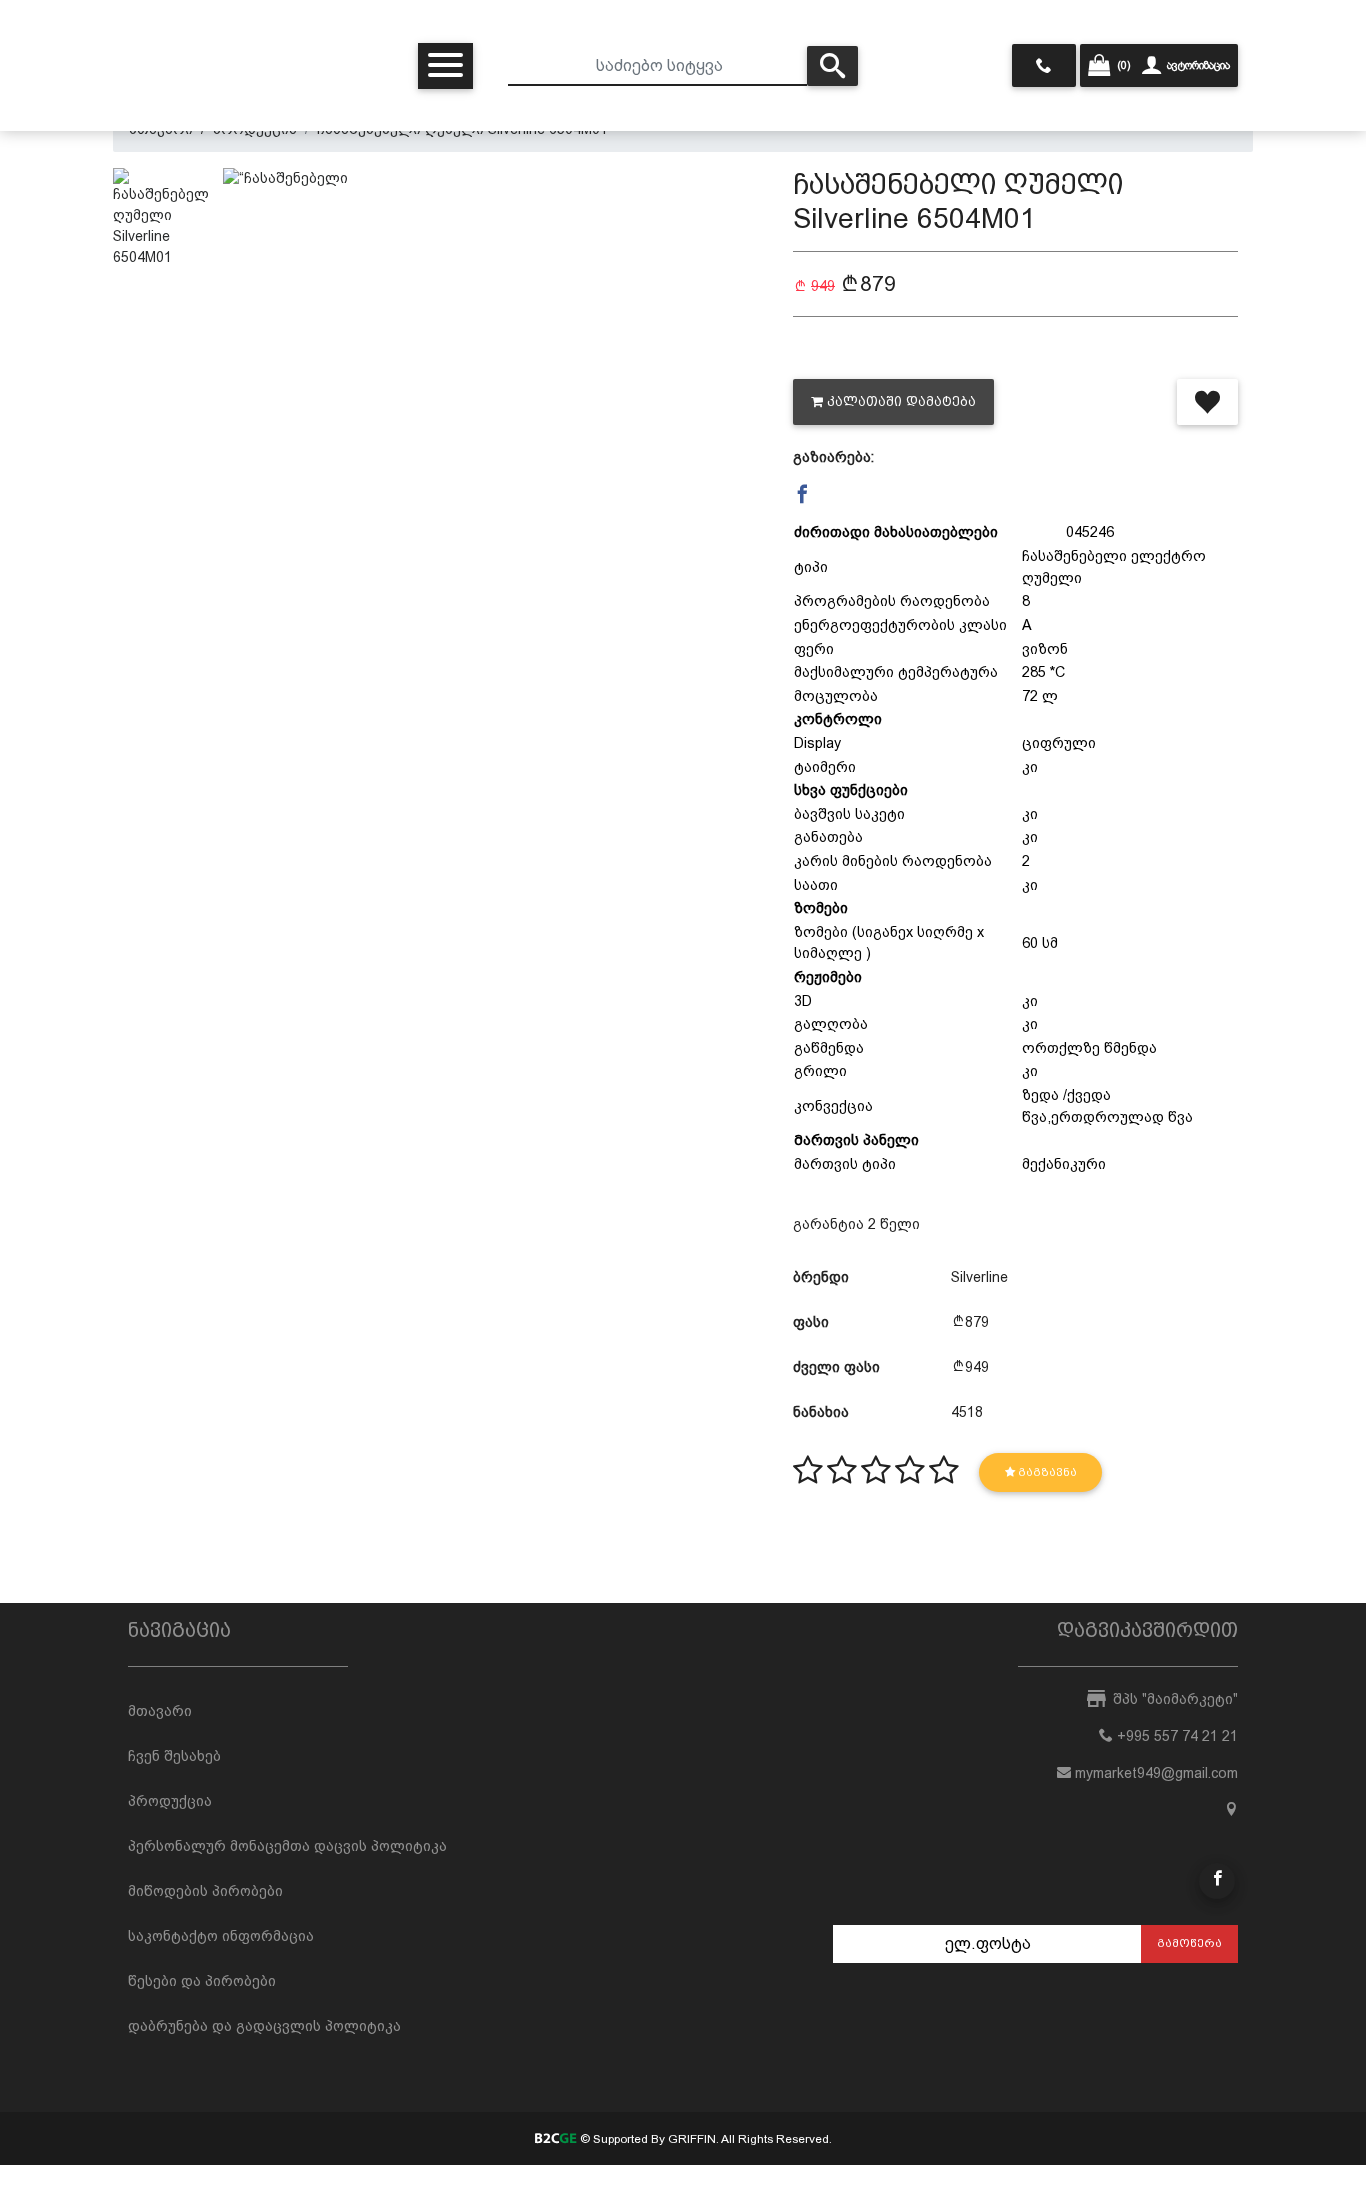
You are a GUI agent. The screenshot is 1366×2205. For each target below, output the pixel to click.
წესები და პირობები (202, 1981)
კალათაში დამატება (901, 401)
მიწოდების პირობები (205, 1891)
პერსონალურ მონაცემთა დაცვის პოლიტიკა (287, 1846)
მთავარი (160, 1711)
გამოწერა (1189, 1943)
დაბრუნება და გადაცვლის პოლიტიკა (264, 2026)
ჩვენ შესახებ (174, 1756)
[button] (802, 494)
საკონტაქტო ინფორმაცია (221, 1936)
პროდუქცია (170, 1801)
